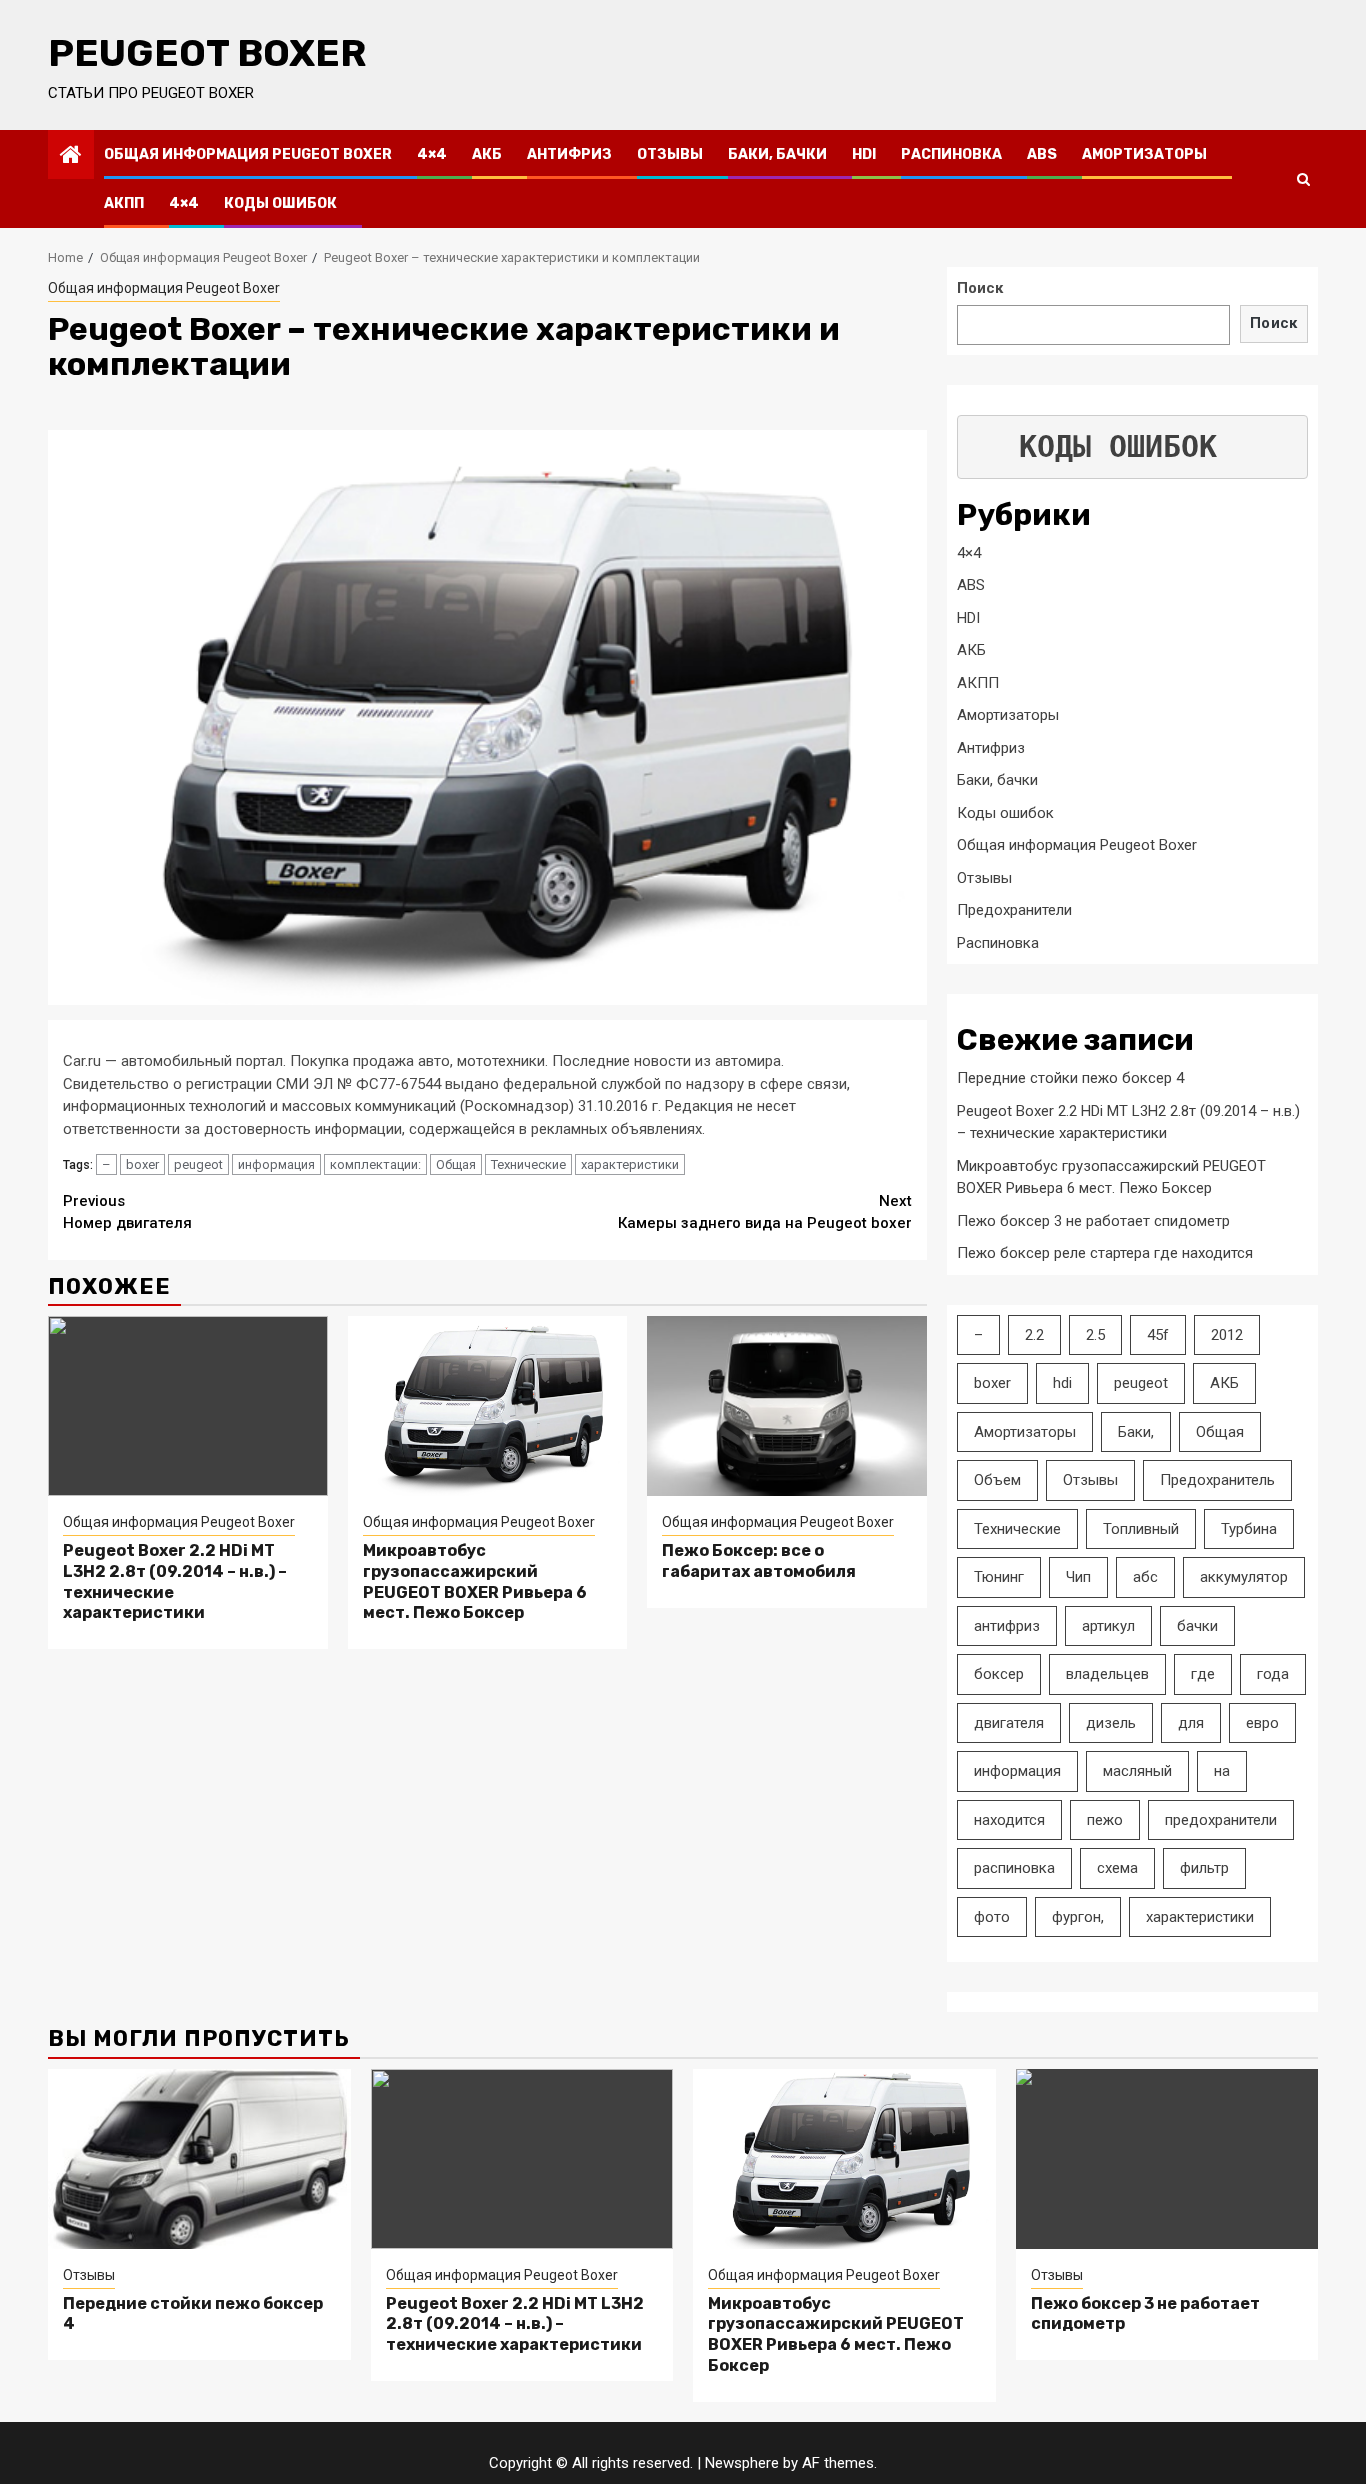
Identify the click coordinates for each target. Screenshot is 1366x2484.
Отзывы (670, 154)
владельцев (1107, 1674)
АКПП (124, 203)
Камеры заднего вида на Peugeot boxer (765, 1212)
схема (1117, 1868)
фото (992, 1917)
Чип (1078, 1577)
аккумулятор (1244, 1577)
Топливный (1141, 1529)
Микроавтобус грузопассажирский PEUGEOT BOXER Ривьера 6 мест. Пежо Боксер (475, 1581)
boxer (142, 1164)
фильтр (1204, 1868)
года (1273, 1674)
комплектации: (375, 1164)
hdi (1062, 1383)
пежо (1105, 1820)
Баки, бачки (777, 154)
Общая (456, 1164)
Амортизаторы (1144, 154)
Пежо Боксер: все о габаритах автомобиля (759, 1561)
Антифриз (569, 154)
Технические (528, 1164)
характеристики (630, 1164)
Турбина (1249, 1529)
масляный (1137, 1771)
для (1191, 1723)
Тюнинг (999, 1577)
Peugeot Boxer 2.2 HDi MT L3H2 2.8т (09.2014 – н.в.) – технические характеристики (515, 2324)
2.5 (1095, 1335)
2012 (1227, 1335)
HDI (864, 154)
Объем (997, 1480)
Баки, (1136, 1432)
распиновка (1014, 1868)
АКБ (487, 154)
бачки (1197, 1626)
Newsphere (742, 2463)
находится (1009, 1820)
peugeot (198, 1164)
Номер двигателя (127, 1212)
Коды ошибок (280, 203)
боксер (999, 1674)
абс (1145, 1577)
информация (276, 1164)
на (1222, 1771)
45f (1158, 1335)
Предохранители (1014, 910)
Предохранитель (1217, 1480)
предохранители (1221, 1820)
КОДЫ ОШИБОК (1118, 446)
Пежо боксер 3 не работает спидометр (1093, 1221)
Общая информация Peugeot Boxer (248, 154)
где (1203, 1674)
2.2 (1034, 1335)
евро (1262, 1723)
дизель (1111, 1723)
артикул (1108, 1626)
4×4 (432, 154)
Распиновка (951, 154)
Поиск (980, 288)
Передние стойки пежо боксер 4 (1070, 1078)
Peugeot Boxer (207, 53)
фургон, (1078, 1917)
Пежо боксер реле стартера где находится (1105, 1253)
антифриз (1007, 1626)
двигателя (1009, 1723)
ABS (1042, 154)
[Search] (1303, 179)
